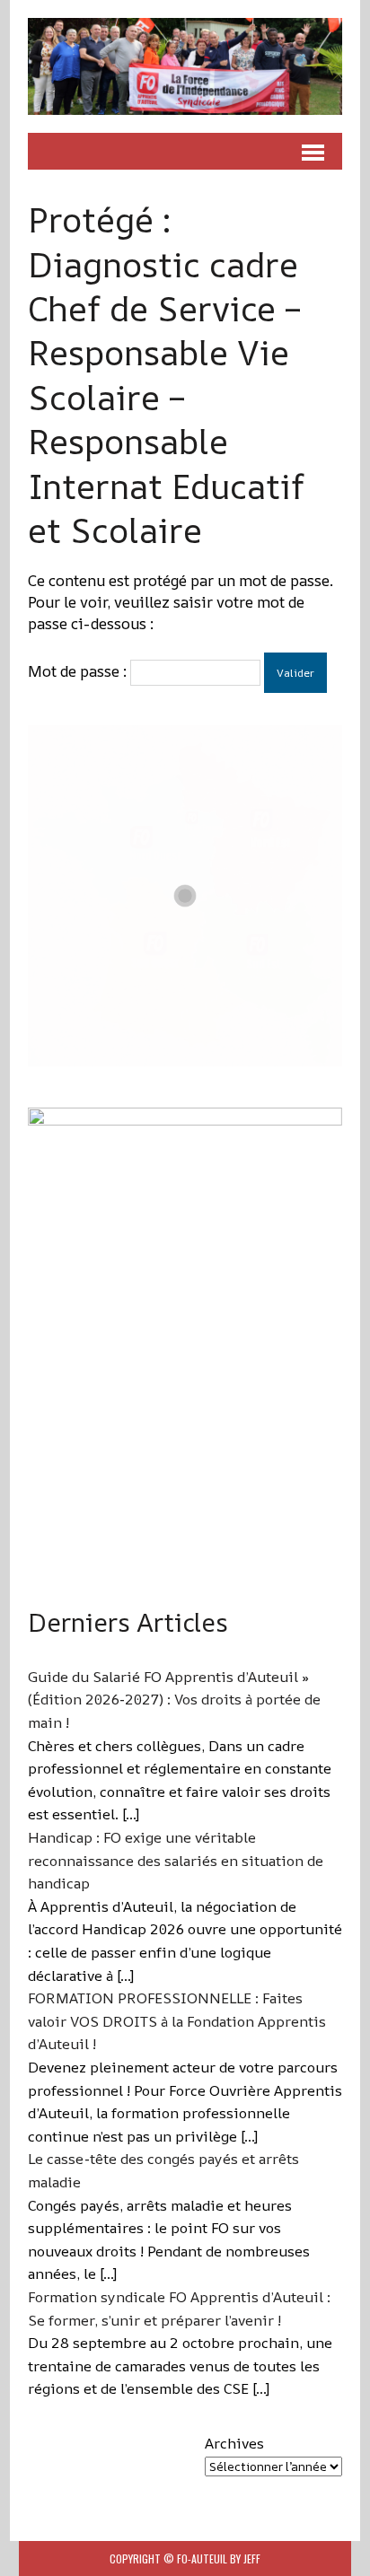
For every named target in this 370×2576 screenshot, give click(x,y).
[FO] (185, 66)
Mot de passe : (79, 671)
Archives (234, 2443)
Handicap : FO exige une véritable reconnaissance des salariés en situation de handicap (176, 1860)
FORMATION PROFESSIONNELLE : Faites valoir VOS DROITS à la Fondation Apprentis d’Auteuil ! (177, 2021)
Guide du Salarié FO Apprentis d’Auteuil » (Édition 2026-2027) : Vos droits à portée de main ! (174, 1700)
